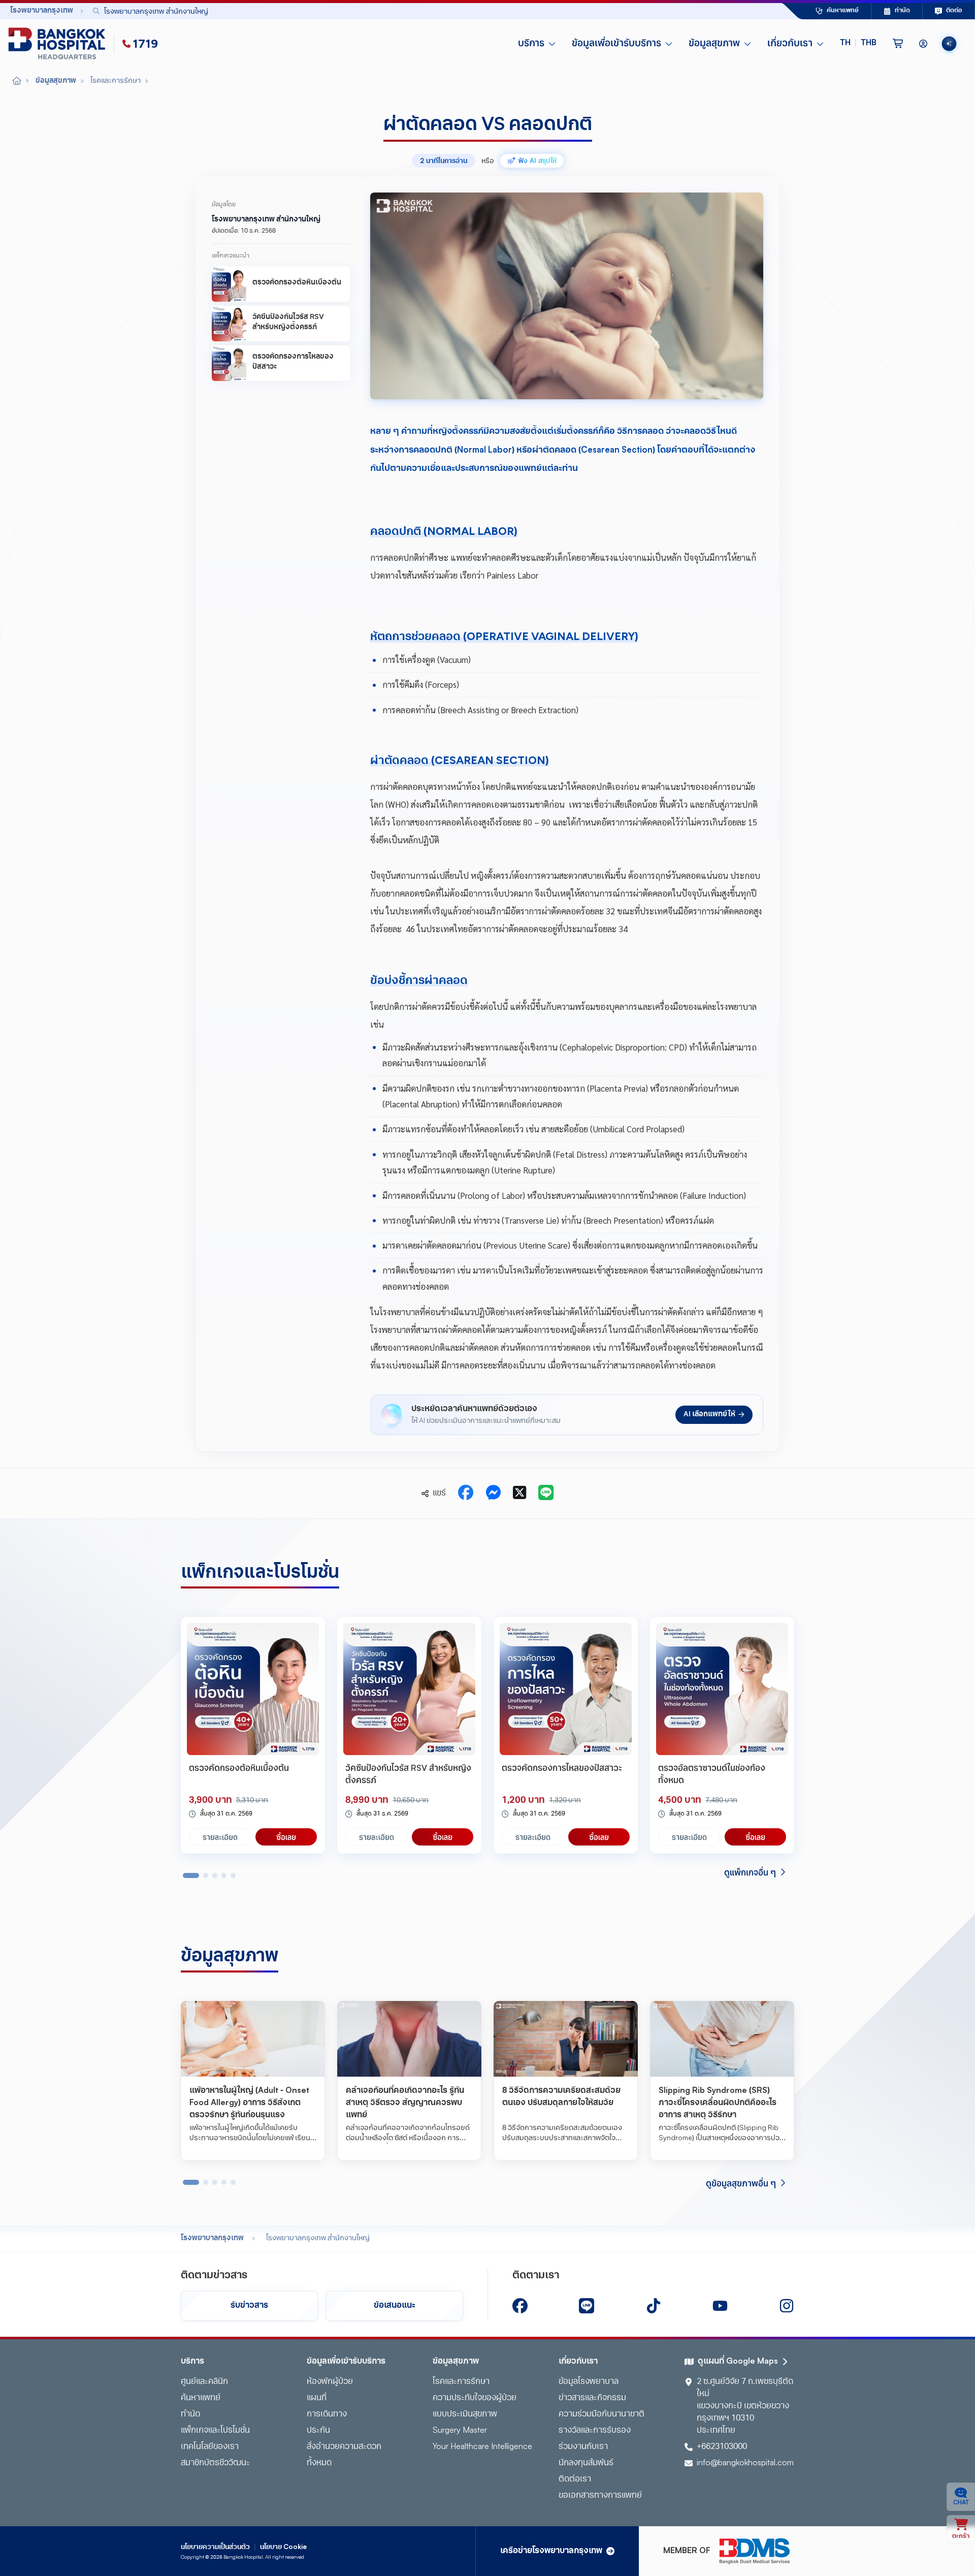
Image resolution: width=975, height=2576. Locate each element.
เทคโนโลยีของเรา (210, 2447)
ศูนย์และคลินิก (204, 2382)
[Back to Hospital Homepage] (17, 81)
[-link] (520, 2306)
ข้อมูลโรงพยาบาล (589, 2382)
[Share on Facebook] (466, 1493)
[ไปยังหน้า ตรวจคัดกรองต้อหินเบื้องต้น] (253, 1689)
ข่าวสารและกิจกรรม (592, 2398)
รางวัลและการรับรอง (595, 2431)
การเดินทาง (327, 2414)
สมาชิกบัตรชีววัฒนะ (215, 2463)
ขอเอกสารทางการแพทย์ (600, 2496)
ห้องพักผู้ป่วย (330, 2382)
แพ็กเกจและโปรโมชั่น (215, 2431)
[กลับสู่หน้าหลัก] (59, 44)
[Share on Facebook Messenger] (493, 1493)
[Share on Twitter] (519, 1493)
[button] (858, 44)
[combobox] (414, 11)
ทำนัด (190, 2414)
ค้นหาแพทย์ (201, 2398)
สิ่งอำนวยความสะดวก (344, 2447)
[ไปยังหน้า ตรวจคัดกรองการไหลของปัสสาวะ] (566, 1689)
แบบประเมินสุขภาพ (465, 2414)
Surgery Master (460, 2431)
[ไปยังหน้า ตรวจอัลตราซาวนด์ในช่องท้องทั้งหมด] (722, 1689)
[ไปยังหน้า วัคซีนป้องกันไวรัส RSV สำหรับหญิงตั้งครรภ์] (409, 1689)
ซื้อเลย (286, 1837)
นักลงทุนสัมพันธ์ (586, 2463)
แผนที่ (317, 2398)
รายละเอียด (220, 1837)
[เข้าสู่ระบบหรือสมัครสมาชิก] (923, 44)
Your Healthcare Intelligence (482, 2447)
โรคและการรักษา (461, 2382)
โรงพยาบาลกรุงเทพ (212, 2238)
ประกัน (318, 2431)
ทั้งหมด (319, 2463)
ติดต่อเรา (575, 2479)
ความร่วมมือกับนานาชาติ (602, 2414)
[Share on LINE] (546, 1493)
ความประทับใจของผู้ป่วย (475, 2398)
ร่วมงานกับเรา (583, 2447)
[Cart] (898, 44)
